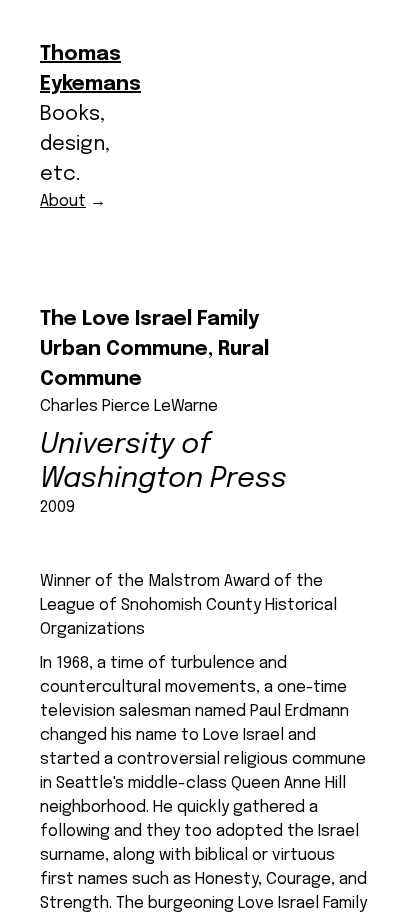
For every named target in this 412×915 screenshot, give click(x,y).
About (63, 201)
